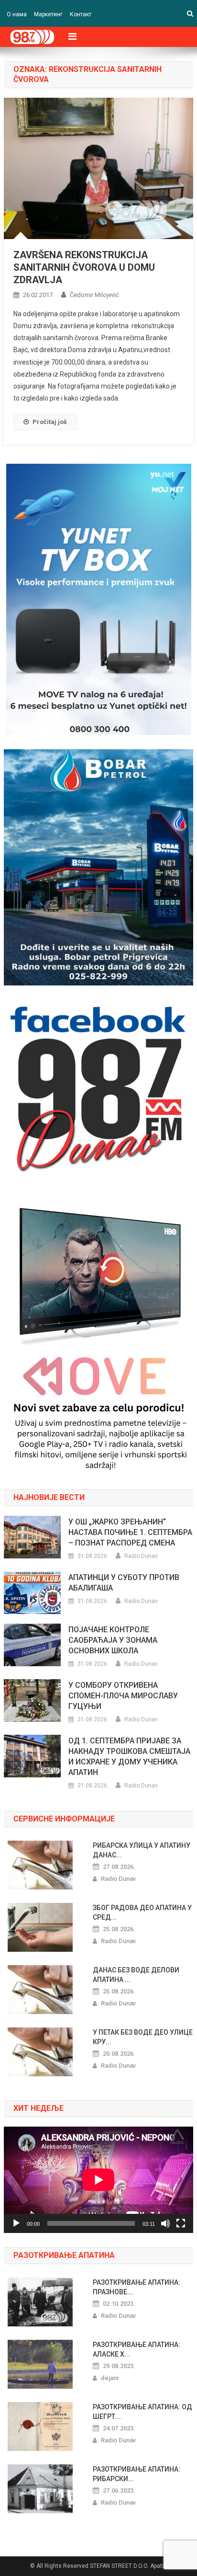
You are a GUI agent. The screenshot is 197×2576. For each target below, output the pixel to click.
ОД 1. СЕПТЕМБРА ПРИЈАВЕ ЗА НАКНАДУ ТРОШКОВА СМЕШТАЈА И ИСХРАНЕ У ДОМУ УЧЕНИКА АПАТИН (129, 1757)
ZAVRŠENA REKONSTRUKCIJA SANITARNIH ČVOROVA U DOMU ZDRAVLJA (84, 267)
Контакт (81, 14)
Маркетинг (48, 14)
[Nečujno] (165, 2223)
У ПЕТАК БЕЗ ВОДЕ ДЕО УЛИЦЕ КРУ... (143, 2037)
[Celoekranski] (181, 2223)
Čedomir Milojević (94, 295)
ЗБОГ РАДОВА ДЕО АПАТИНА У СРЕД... (142, 1912)
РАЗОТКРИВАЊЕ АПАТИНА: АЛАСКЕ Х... (137, 2349)
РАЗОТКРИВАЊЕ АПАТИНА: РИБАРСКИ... (137, 2474)
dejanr (110, 2378)
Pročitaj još (50, 422)
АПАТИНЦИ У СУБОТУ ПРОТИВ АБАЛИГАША (124, 1583)
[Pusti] (16, 2223)
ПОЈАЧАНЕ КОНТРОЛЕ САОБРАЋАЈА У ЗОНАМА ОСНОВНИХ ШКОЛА (113, 1640)
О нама (17, 14)
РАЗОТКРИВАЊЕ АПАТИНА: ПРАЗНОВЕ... (137, 2287)
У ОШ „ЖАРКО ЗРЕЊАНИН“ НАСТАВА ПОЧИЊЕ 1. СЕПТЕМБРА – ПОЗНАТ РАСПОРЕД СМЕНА (130, 1532)
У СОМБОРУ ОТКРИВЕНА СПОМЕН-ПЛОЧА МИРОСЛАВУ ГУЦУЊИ (123, 1696)
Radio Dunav (141, 1556)
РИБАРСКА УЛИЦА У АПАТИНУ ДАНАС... (142, 1850)
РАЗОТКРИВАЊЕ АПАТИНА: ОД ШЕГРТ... (142, 2412)
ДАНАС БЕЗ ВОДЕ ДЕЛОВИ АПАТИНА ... (136, 1975)
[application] (98, 2180)
